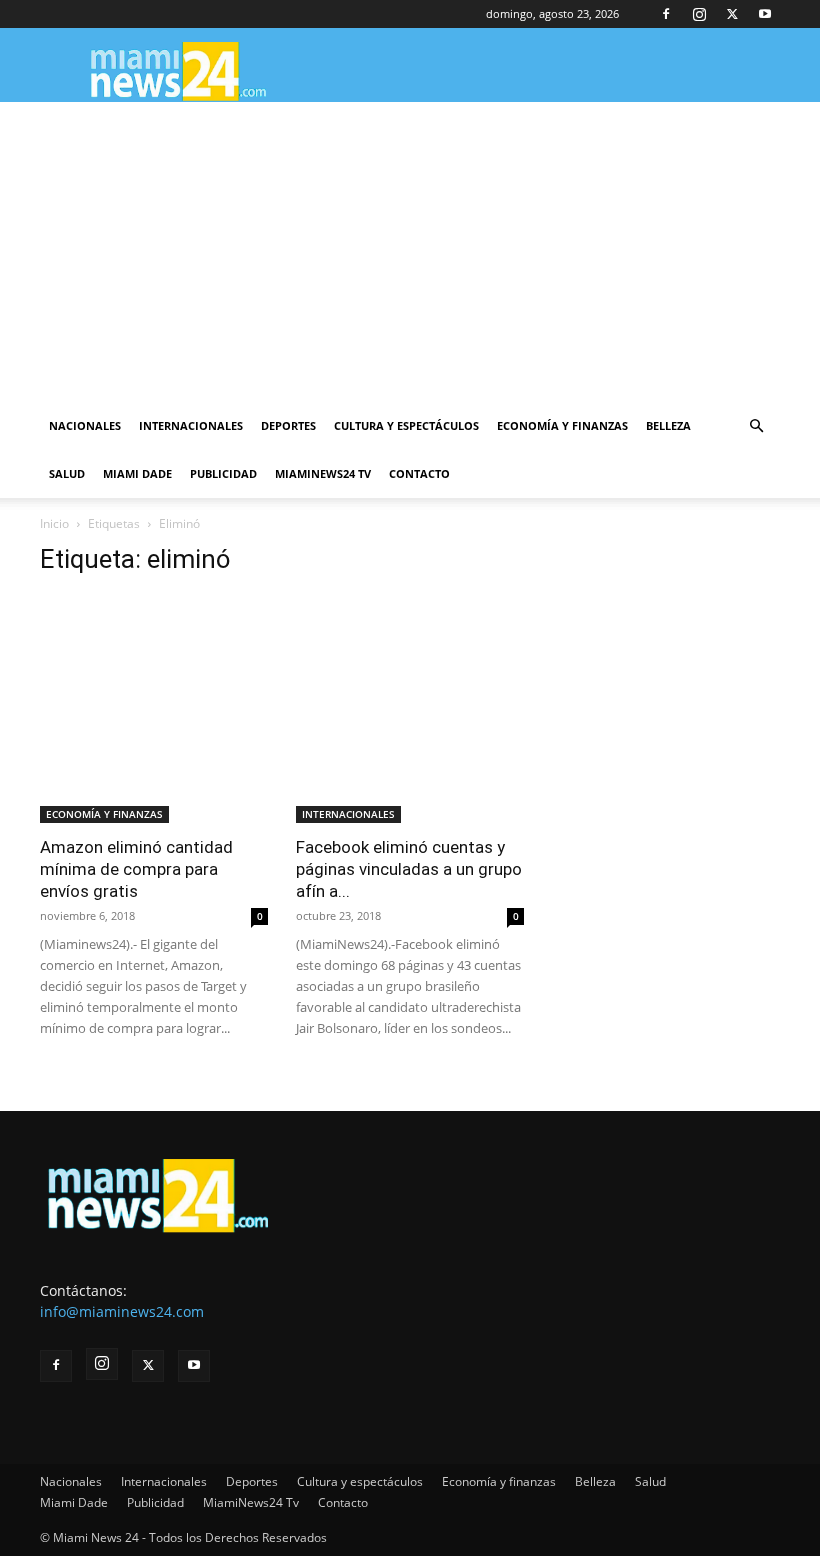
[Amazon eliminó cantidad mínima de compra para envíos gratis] (154, 709)
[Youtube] (765, 14)
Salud (67, 473)
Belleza (668, 425)
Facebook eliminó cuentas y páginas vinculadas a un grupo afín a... (409, 869)
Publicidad (223, 473)
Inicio (54, 523)
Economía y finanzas (562, 425)
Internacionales (191, 425)
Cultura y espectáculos (406, 425)
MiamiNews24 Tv (323, 473)
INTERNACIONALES (348, 814)
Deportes (288, 425)
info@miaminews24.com (122, 1311)
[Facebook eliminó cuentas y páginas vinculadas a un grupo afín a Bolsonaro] (410, 709)
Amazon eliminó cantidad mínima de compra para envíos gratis (136, 869)
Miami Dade (137, 473)
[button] (756, 426)
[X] (732, 14)
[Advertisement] (410, 252)
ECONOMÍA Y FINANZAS (104, 814)
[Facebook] (666, 14)
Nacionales (85, 425)
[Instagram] (699, 14)
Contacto (419, 473)
